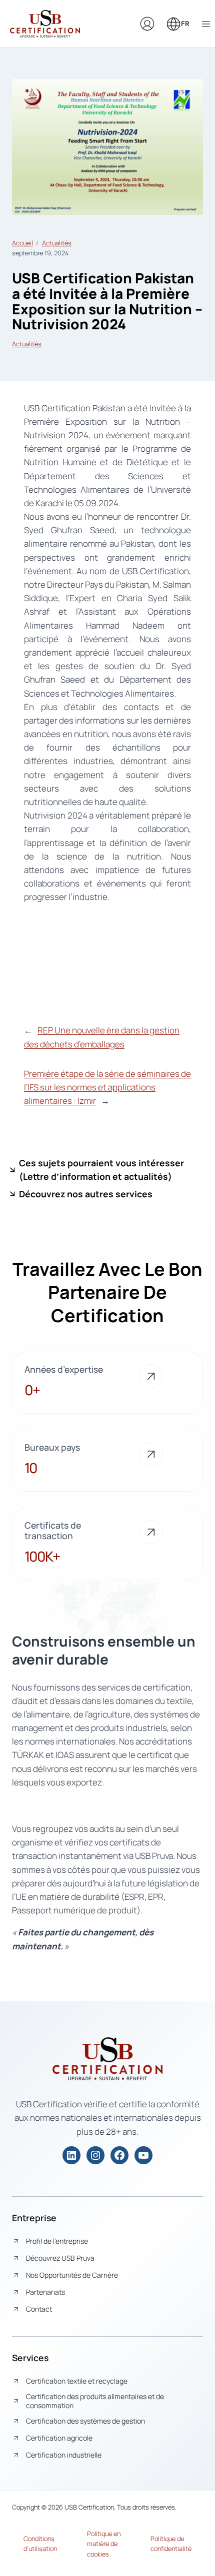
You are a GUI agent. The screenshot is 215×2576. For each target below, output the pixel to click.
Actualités (57, 243)
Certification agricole (59, 2438)
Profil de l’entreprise (57, 2241)
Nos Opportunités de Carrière (72, 2275)
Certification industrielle (64, 2455)
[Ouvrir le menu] (206, 24)
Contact (39, 2309)
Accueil (22, 243)
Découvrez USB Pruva (60, 2258)
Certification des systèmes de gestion (85, 2421)
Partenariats (45, 2292)
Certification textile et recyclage (77, 2381)
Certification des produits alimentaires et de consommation (95, 2401)
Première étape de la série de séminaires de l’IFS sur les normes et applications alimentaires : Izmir (107, 1087)
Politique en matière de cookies (104, 2544)
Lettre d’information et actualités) (97, 1176)
